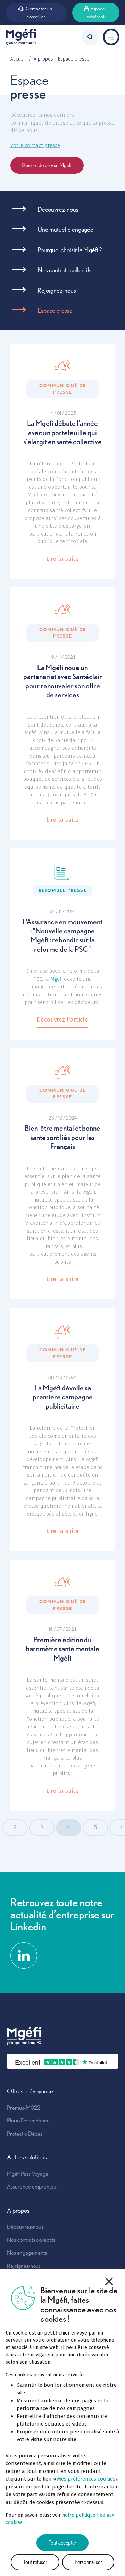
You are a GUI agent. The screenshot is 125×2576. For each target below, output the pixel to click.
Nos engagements (27, 2253)
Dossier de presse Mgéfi (47, 165)
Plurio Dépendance (28, 2120)
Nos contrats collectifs (64, 270)
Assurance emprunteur (33, 2186)
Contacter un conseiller (39, 13)
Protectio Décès (25, 2134)
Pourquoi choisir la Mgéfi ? (70, 250)
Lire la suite (62, 559)
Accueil (18, 59)
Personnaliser (88, 2562)
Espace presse (55, 310)
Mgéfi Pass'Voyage (28, 2174)
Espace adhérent (96, 13)
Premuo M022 (24, 2108)
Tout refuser (35, 2562)
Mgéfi (56, 979)
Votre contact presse (35, 145)
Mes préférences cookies (86, 2479)
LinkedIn (24, 1956)
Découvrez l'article (62, 1020)
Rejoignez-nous (57, 290)
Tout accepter (62, 2543)
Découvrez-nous (58, 209)
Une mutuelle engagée (65, 230)
